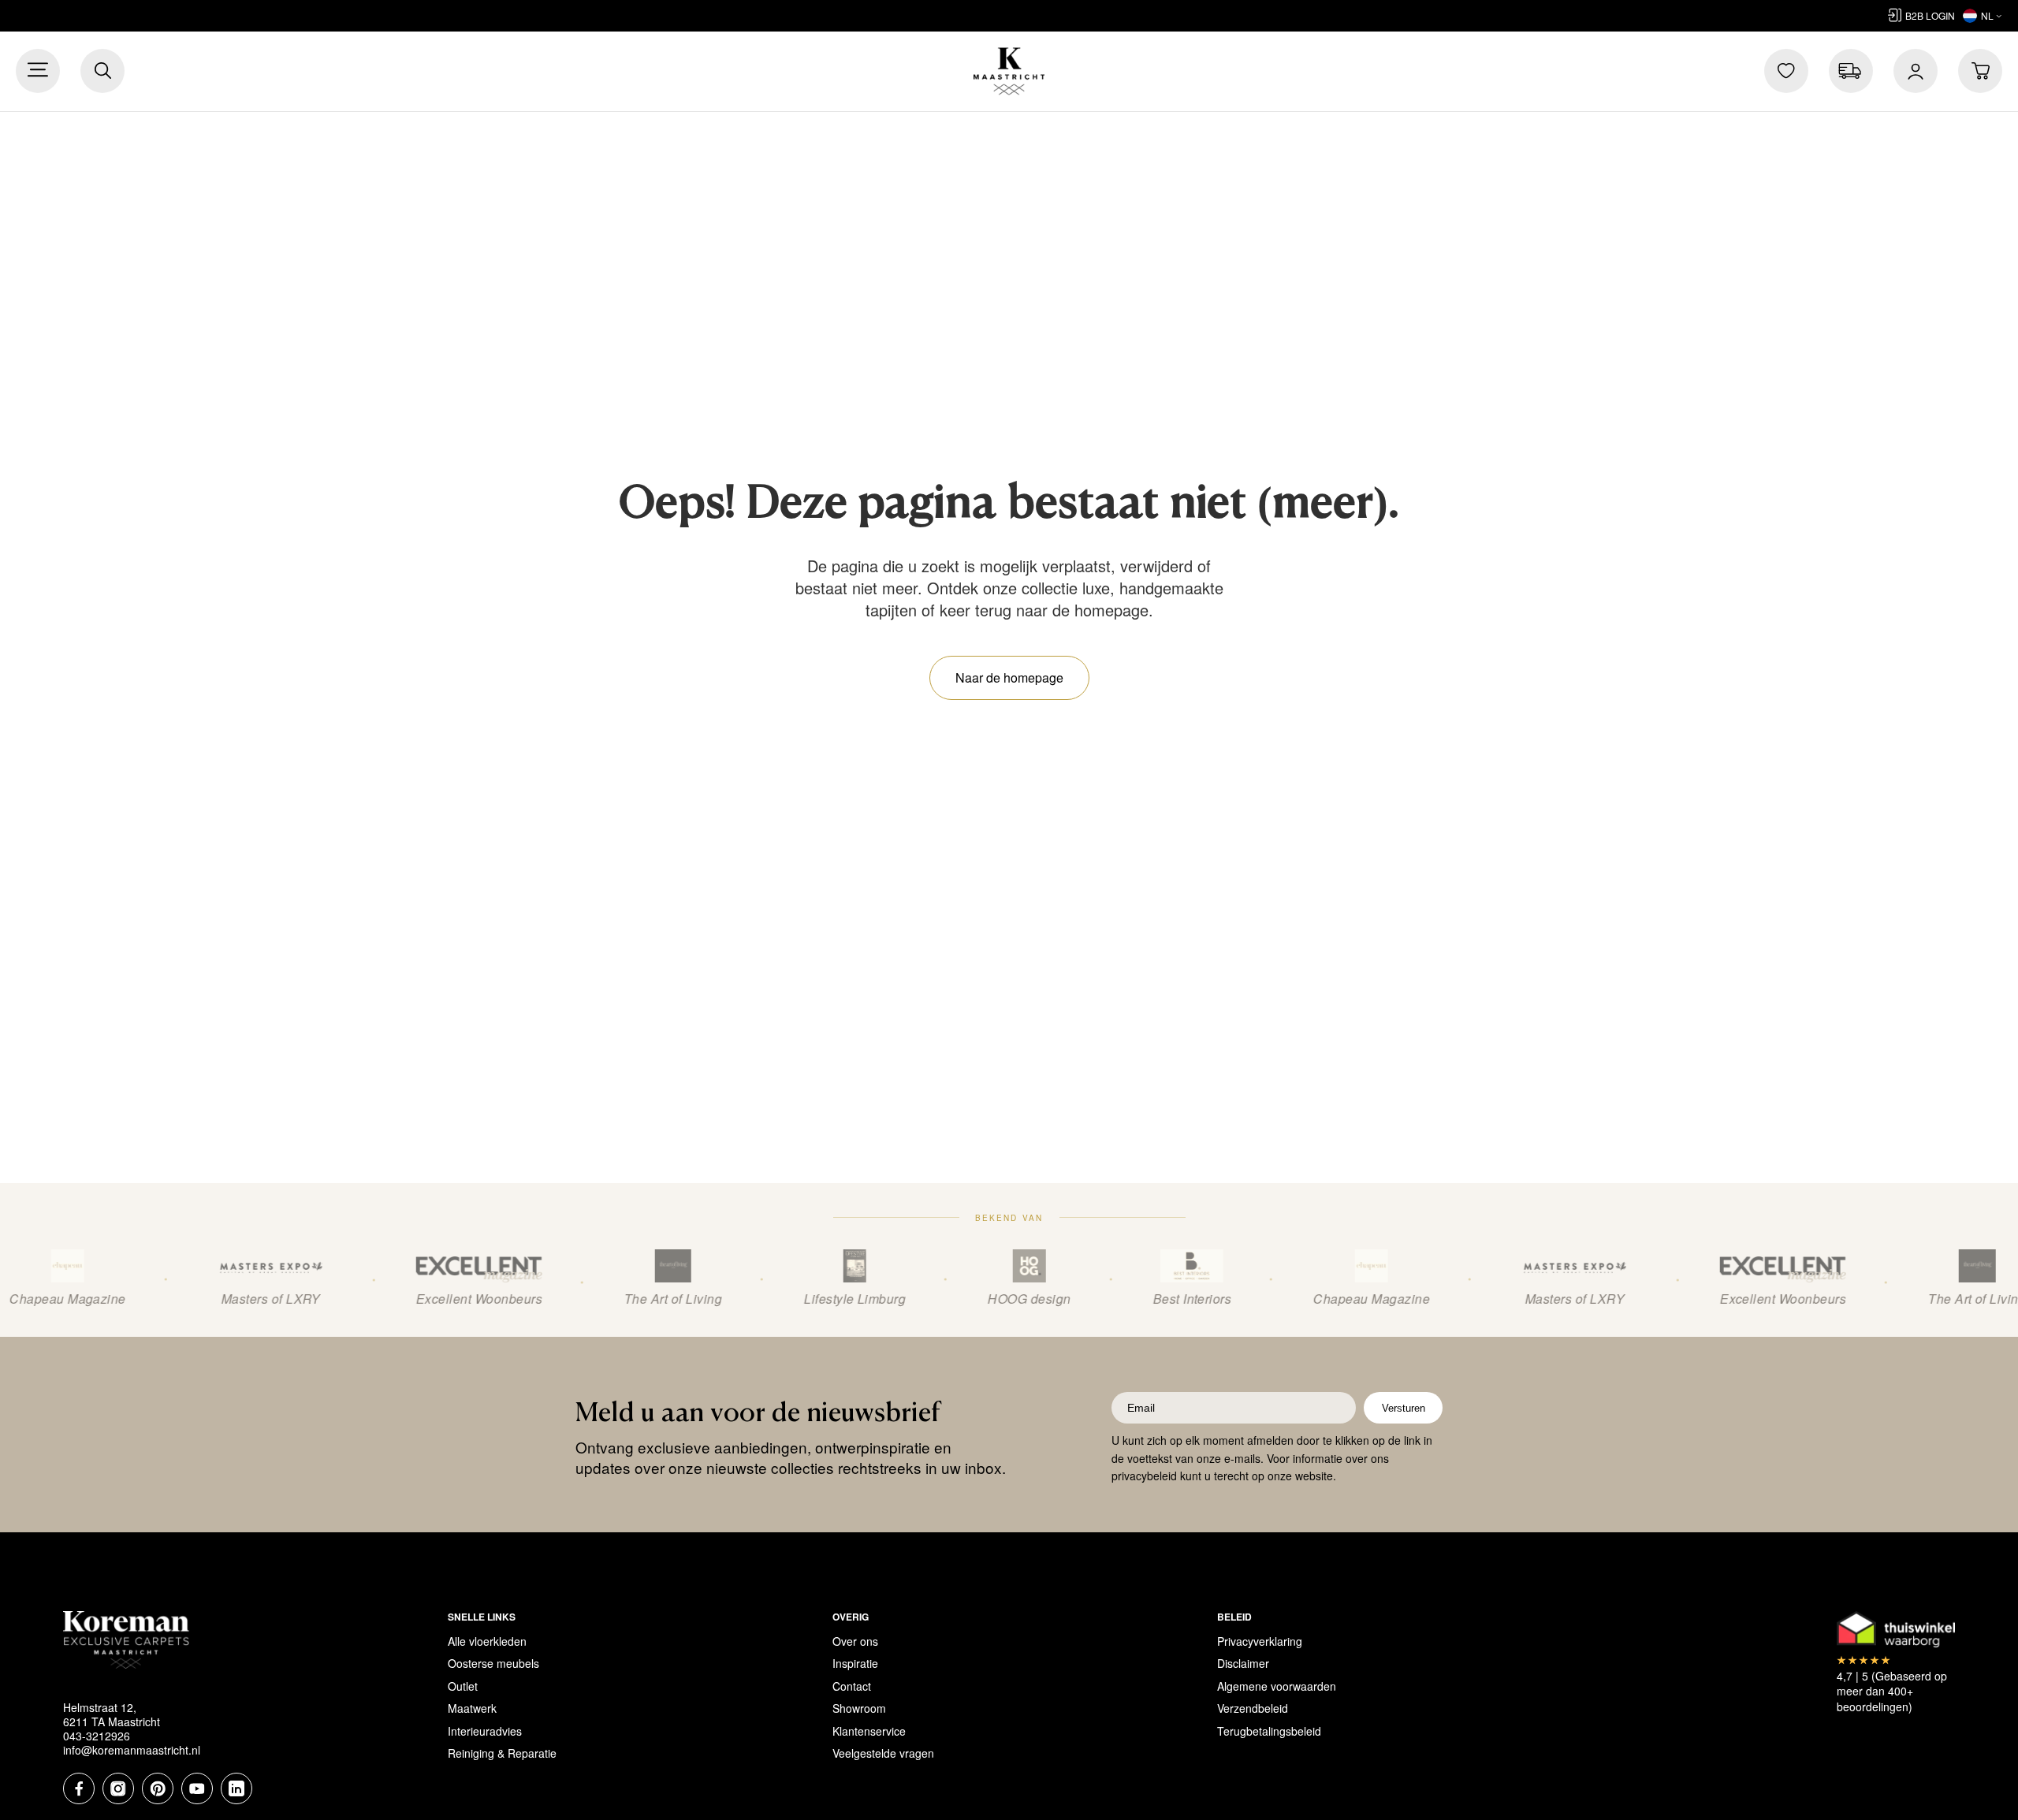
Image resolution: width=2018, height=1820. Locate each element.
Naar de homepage (1009, 677)
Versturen (1404, 1408)
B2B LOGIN (1930, 15)
